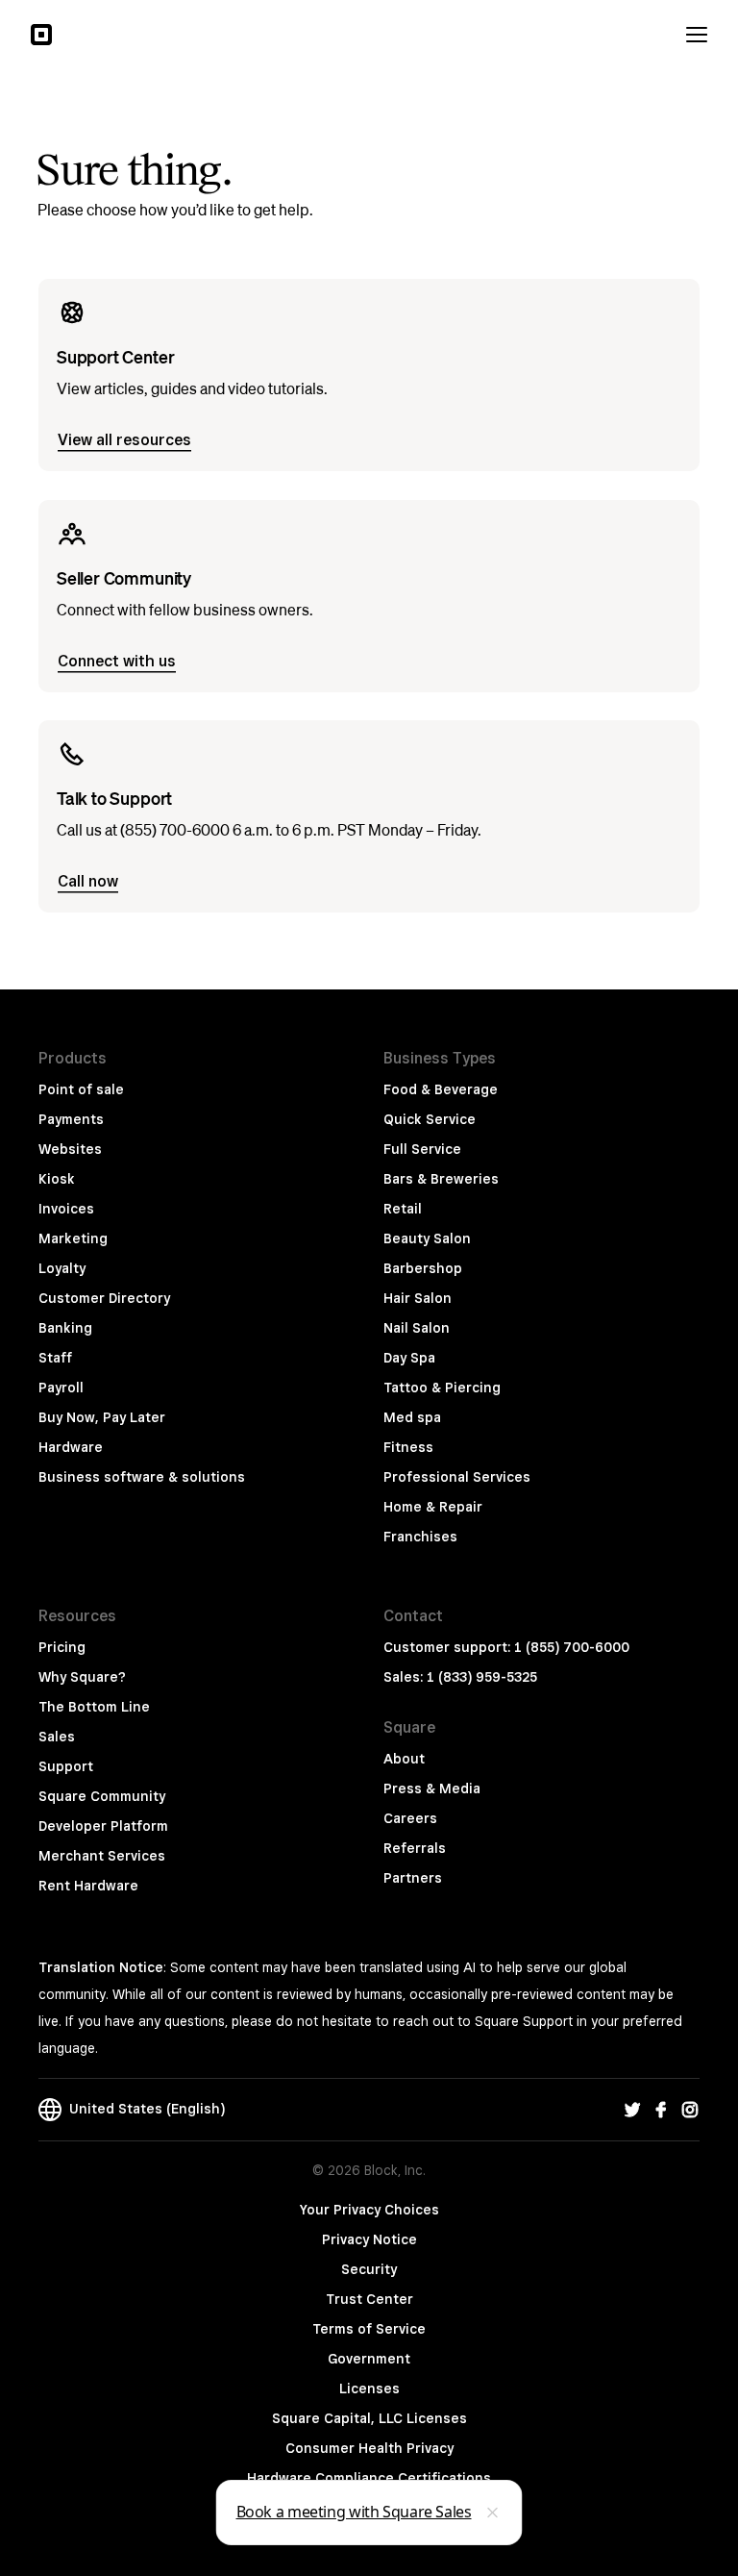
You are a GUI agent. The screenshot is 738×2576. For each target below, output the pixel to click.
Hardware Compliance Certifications (369, 2478)
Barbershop (423, 1268)
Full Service (422, 1149)
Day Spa (409, 1358)
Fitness (408, 1447)
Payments (71, 1119)
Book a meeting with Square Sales (354, 2512)
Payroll (61, 1388)
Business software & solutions (142, 1477)
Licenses (369, 2388)
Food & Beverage (441, 1089)
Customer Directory (104, 1298)
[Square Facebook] (661, 2110)
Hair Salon (418, 1298)
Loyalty (62, 1268)
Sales (57, 1737)
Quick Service (430, 1119)
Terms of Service (369, 2329)
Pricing (62, 1647)
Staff (55, 1358)
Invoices (66, 1209)
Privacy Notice (369, 2239)
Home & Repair (433, 1507)
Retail (403, 1209)
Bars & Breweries (441, 1179)
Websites (70, 1149)
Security (369, 2269)
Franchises (420, 1537)
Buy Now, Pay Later (102, 1417)
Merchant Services (102, 1856)
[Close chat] (493, 2513)
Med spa (412, 1417)
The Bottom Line (94, 1707)
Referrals (415, 1848)
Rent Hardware (88, 1886)
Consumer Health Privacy (369, 2448)
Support (66, 1766)
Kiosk (57, 1179)
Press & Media (432, 1788)
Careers (410, 1818)
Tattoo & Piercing (442, 1388)
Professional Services (457, 1477)
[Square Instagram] (690, 2110)
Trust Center (369, 2299)
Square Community (102, 1796)
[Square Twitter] (632, 2110)
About (404, 1759)
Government (369, 2359)
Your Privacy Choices (369, 2210)
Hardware (71, 1447)
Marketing (73, 1238)
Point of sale (81, 1089)
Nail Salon (417, 1328)
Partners (413, 1878)
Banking (65, 1328)
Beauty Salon (427, 1238)
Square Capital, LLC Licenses (369, 2418)
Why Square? (82, 1677)
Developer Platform (103, 1826)
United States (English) (143, 2109)
